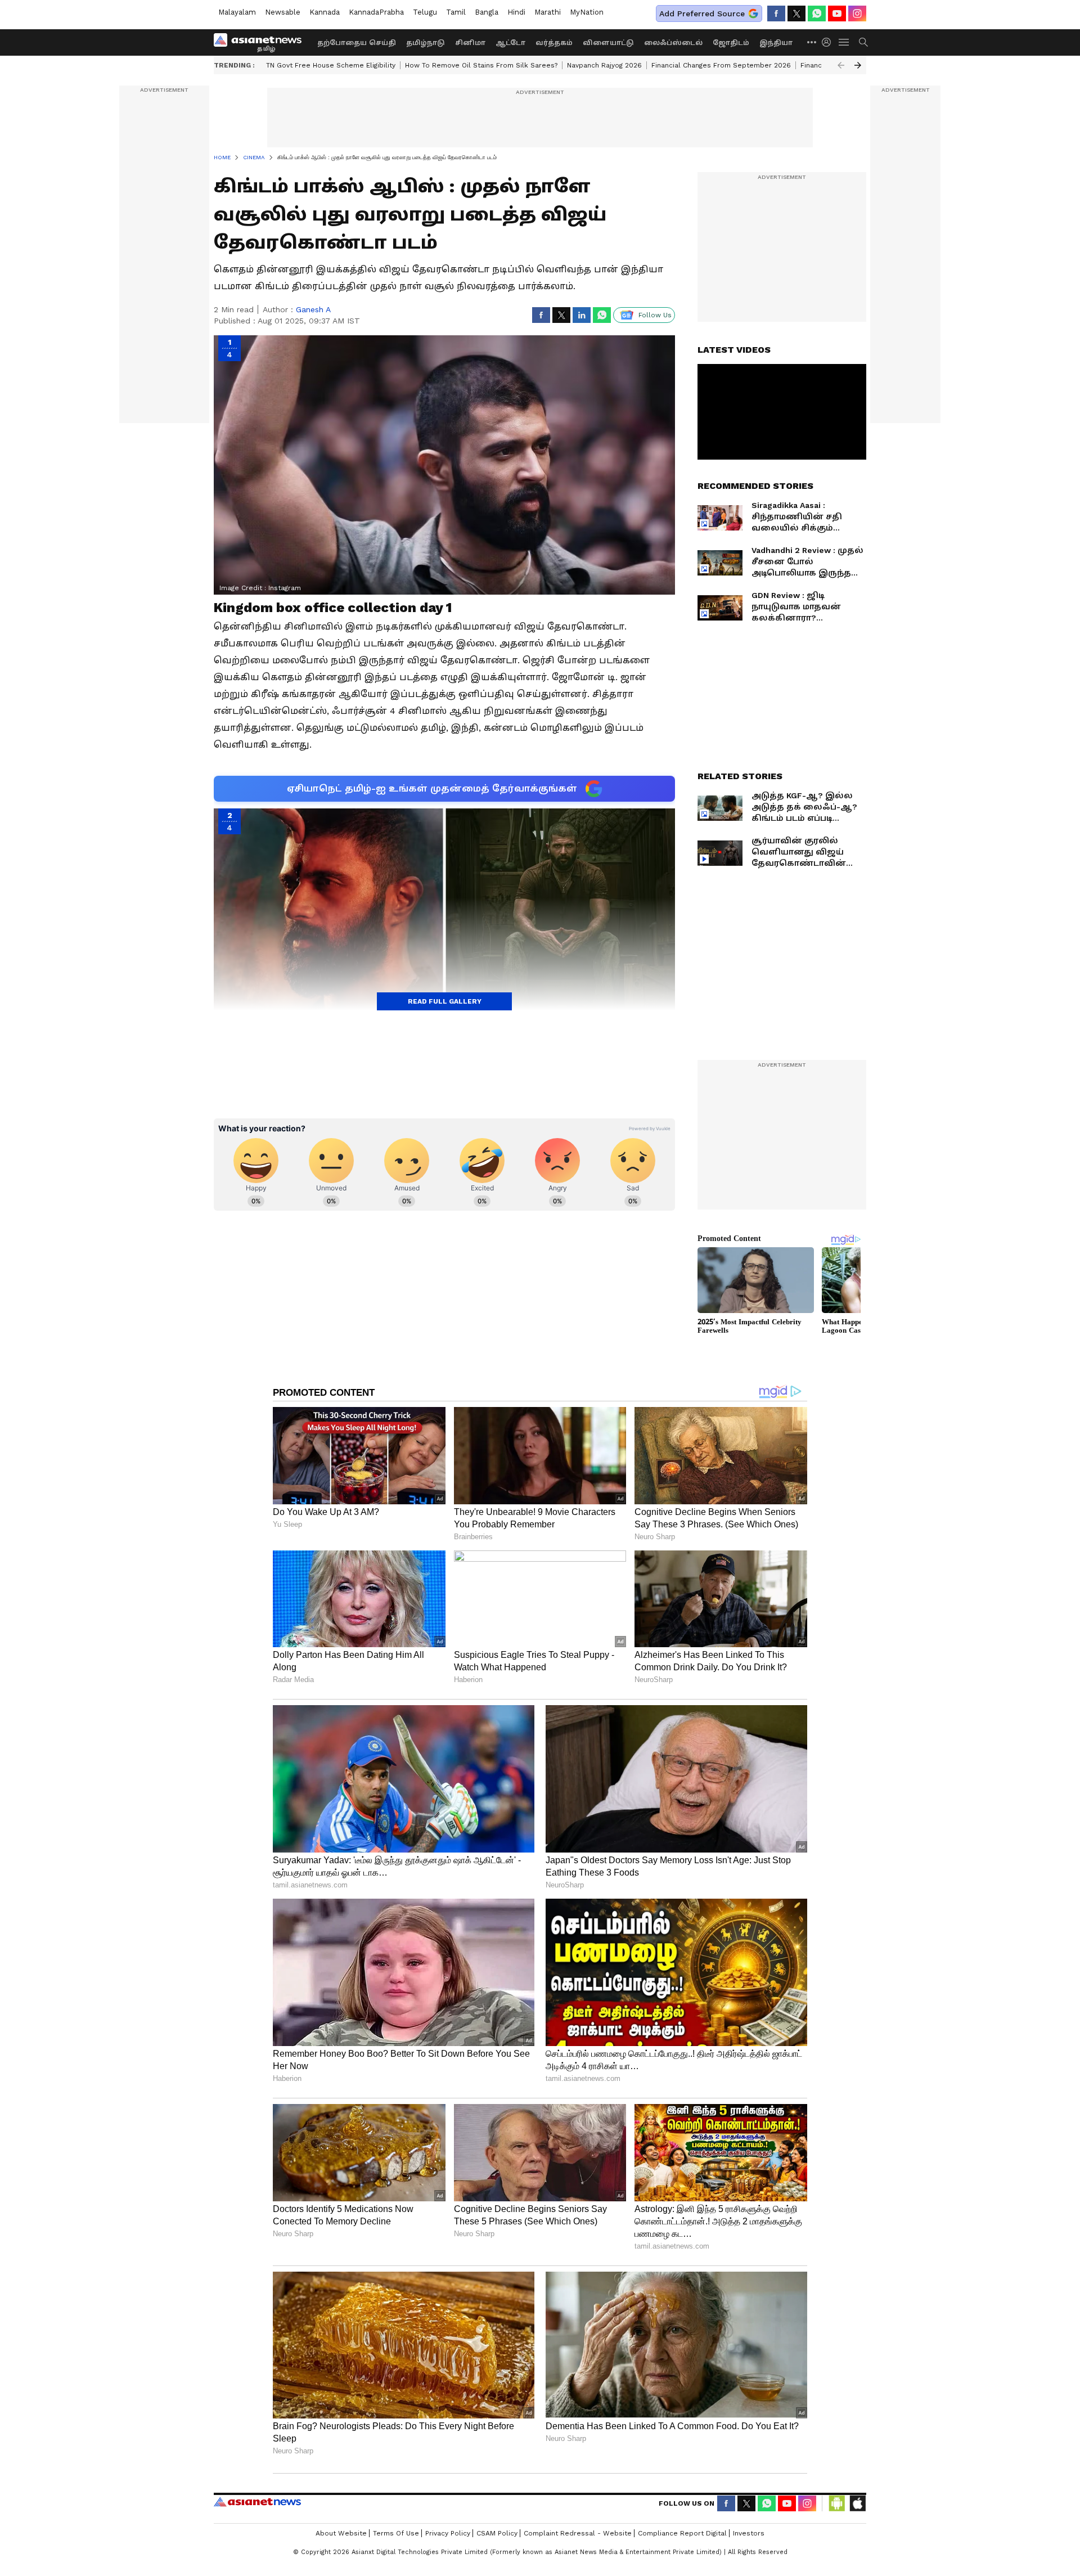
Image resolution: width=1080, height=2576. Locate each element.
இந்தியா (776, 43)
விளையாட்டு (608, 43)
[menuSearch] (863, 42)
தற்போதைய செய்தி (357, 43)
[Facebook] (776, 14)
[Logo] (262, 42)
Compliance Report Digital (682, 2533)
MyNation (587, 12)
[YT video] (837, 14)
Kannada (325, 12)
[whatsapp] (817, 14)
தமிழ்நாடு (426, 43)
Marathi (548, 12)
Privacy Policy (448, 2533)
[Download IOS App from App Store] (857, 2503)
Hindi (516, 12)
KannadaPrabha (376, 12)
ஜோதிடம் (731, 43)
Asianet (257, 2502)
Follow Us (655, 315)
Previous (841, 65)
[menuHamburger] (844, 42)
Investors (749, 2533)
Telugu (425, 12)
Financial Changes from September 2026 (721, 65)
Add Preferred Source (702, 14)
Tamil (456, 12)
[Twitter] (796, 14)
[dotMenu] (812, 42)
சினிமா (470, 43)
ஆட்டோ (510, 43)
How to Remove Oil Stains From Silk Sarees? (481, 65)
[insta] (857, 14)
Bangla (487, 12)
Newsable (283, 12)
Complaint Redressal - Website (578, 2533)
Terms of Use (396, 2533)
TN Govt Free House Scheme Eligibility (331, 65)
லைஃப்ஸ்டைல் (673, 43)
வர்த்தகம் (554, 43)
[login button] (829, 42)
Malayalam (237, 12)
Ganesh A (313, 309)
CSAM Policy (497, 2533)
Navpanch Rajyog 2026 (604, 65)
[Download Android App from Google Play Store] (837, 2503)
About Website (341, 2533)
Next (858, 65)
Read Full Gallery (445, 1001)
